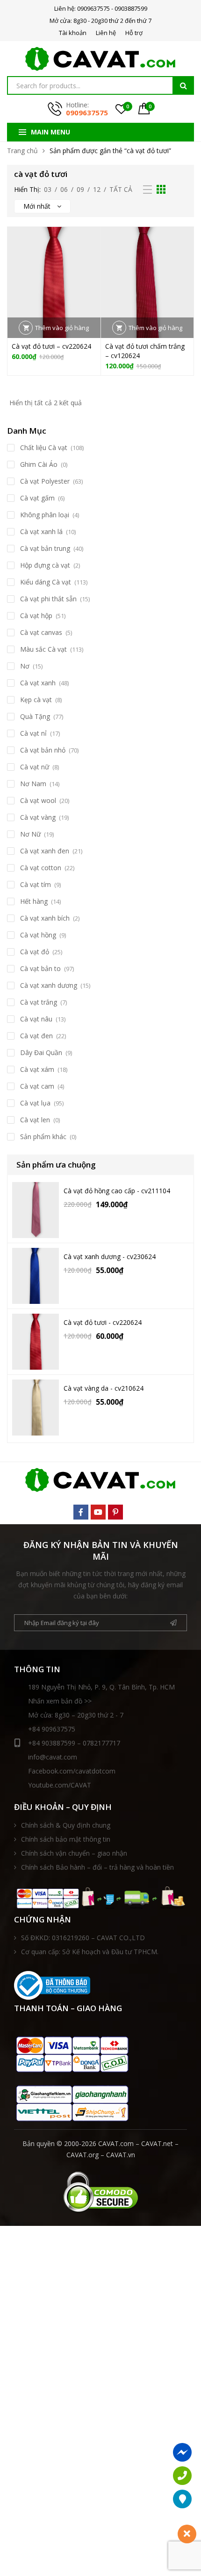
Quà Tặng (35, 716)
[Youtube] (98, 1512)
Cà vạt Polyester (45, 481)
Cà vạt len (35, 1120)
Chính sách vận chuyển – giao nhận (74, 1853)
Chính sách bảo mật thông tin (66, 1839)
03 (48, 189)
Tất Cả (121, 189)
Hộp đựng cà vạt (45, 565)
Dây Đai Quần (41, 1052)
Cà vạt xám (37, 1069)
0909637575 (87, 113)
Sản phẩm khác (43, 1137)
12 (97, 189)
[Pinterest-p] (115, 1512)
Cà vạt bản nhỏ (43, 750)
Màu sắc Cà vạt (43, 649)
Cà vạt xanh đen (45, 851)
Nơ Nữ (30, 834)
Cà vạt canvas (41, 632)
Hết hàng (34, 901)
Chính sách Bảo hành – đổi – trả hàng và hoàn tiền (97, 1867)
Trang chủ (22, 151)
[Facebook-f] (81, 1512)
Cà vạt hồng (38, 935)
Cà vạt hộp (36, 616)
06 (64, 189)
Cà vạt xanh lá (41, 531)
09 (80, 189)
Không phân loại (45, 515)
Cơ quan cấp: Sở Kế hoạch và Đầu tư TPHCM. (90, 1952)
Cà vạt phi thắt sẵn (48, 599)
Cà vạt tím (36, 884)
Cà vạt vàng (38, 817)
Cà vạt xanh (38, 683)
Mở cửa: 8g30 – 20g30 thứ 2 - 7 (76, 1715)
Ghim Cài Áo (39, 464)
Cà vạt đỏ (35, 952)
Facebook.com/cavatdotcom (72, 1771)
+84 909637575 (52, 1729)
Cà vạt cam (37, 1086)
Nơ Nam (33, 784)
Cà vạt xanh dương (49, 985)
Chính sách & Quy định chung (66, 1825)
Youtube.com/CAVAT (60, 1785)
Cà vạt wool (38, 800)
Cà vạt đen (36, 1036)
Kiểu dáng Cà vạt (46, 582)
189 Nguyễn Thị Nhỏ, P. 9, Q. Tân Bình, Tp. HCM (101, 1687)
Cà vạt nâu (36, 1019)
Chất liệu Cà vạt (44, 447)
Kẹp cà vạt (36, 700)
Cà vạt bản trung (45, 548)
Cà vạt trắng (39, 1002)
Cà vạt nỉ (33, 733)
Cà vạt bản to (40, 968)
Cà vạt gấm (37, 498)
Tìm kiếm (183, 85)
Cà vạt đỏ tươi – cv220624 (51, 346)
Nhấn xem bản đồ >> (60, 1701)
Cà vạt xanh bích (45, 918)
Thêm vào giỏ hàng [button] (62, 328)
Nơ (25, 666)
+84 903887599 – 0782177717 (74, 1743)
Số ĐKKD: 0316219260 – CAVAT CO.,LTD (83, 1938)
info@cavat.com (53, 1757)
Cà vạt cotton (41, 868)
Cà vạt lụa (35, 1103)
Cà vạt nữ (35, 767)
